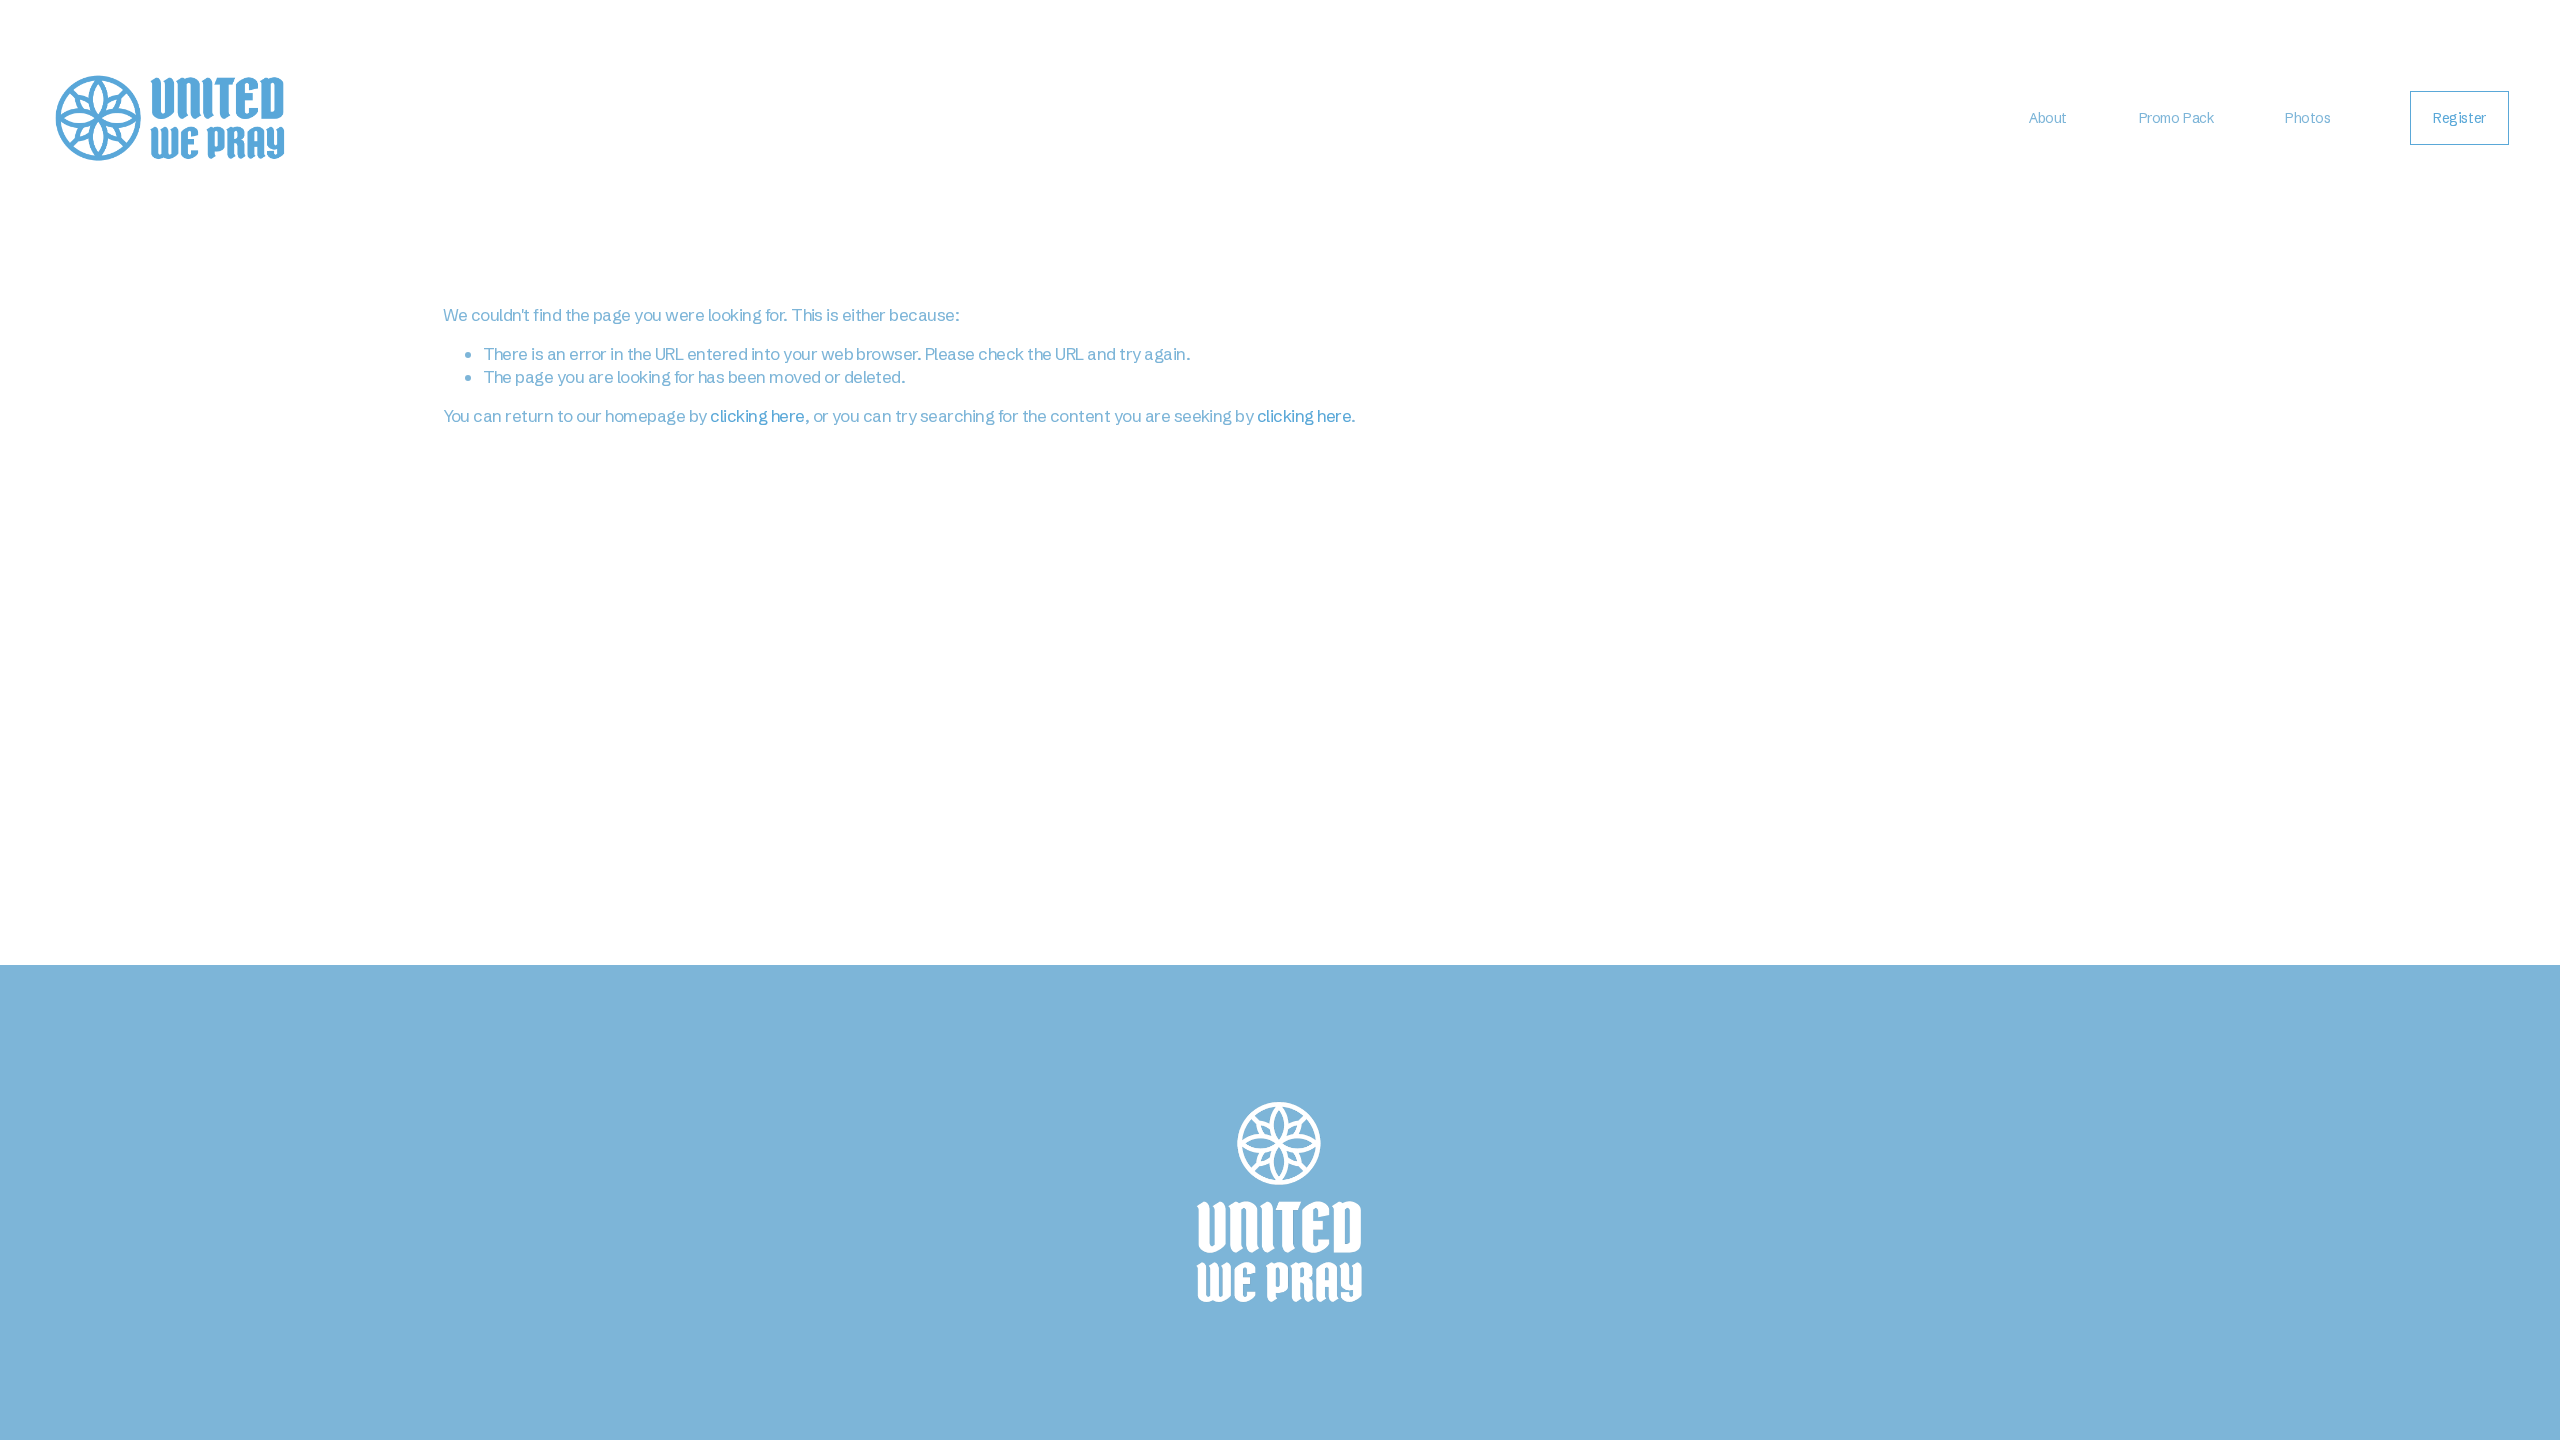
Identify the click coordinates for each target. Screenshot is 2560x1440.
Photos (2308, 118)
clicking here (757, 415)
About (2048, 118)
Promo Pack (2176, 118)
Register (2459, 118)
